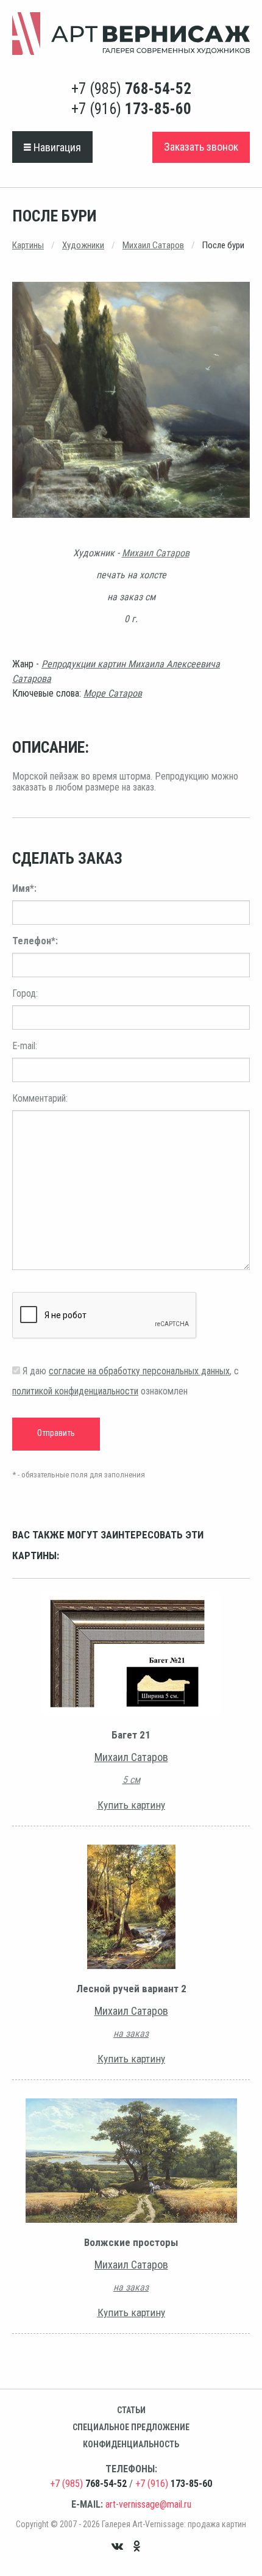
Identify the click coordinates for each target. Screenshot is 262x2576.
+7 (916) (131, 109)
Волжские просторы (131, 2242)
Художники (83, 245)
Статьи (131, 2410)
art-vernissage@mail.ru (148, 2504)
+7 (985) (131, 89)
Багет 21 (131, 1735)
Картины (28, 245)
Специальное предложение (131, 2427)
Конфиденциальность (131, 2444)
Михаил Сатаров (153, 245)
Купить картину (131, 1805)
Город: (25, 993)
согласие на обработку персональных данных (139, 1371)
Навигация (56, 147)
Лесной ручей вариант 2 (131, 1989)
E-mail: (25, 1046)
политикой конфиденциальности (75, 1391)
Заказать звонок (201, 147)
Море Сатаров (113, 693)
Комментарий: (40, 1098)
